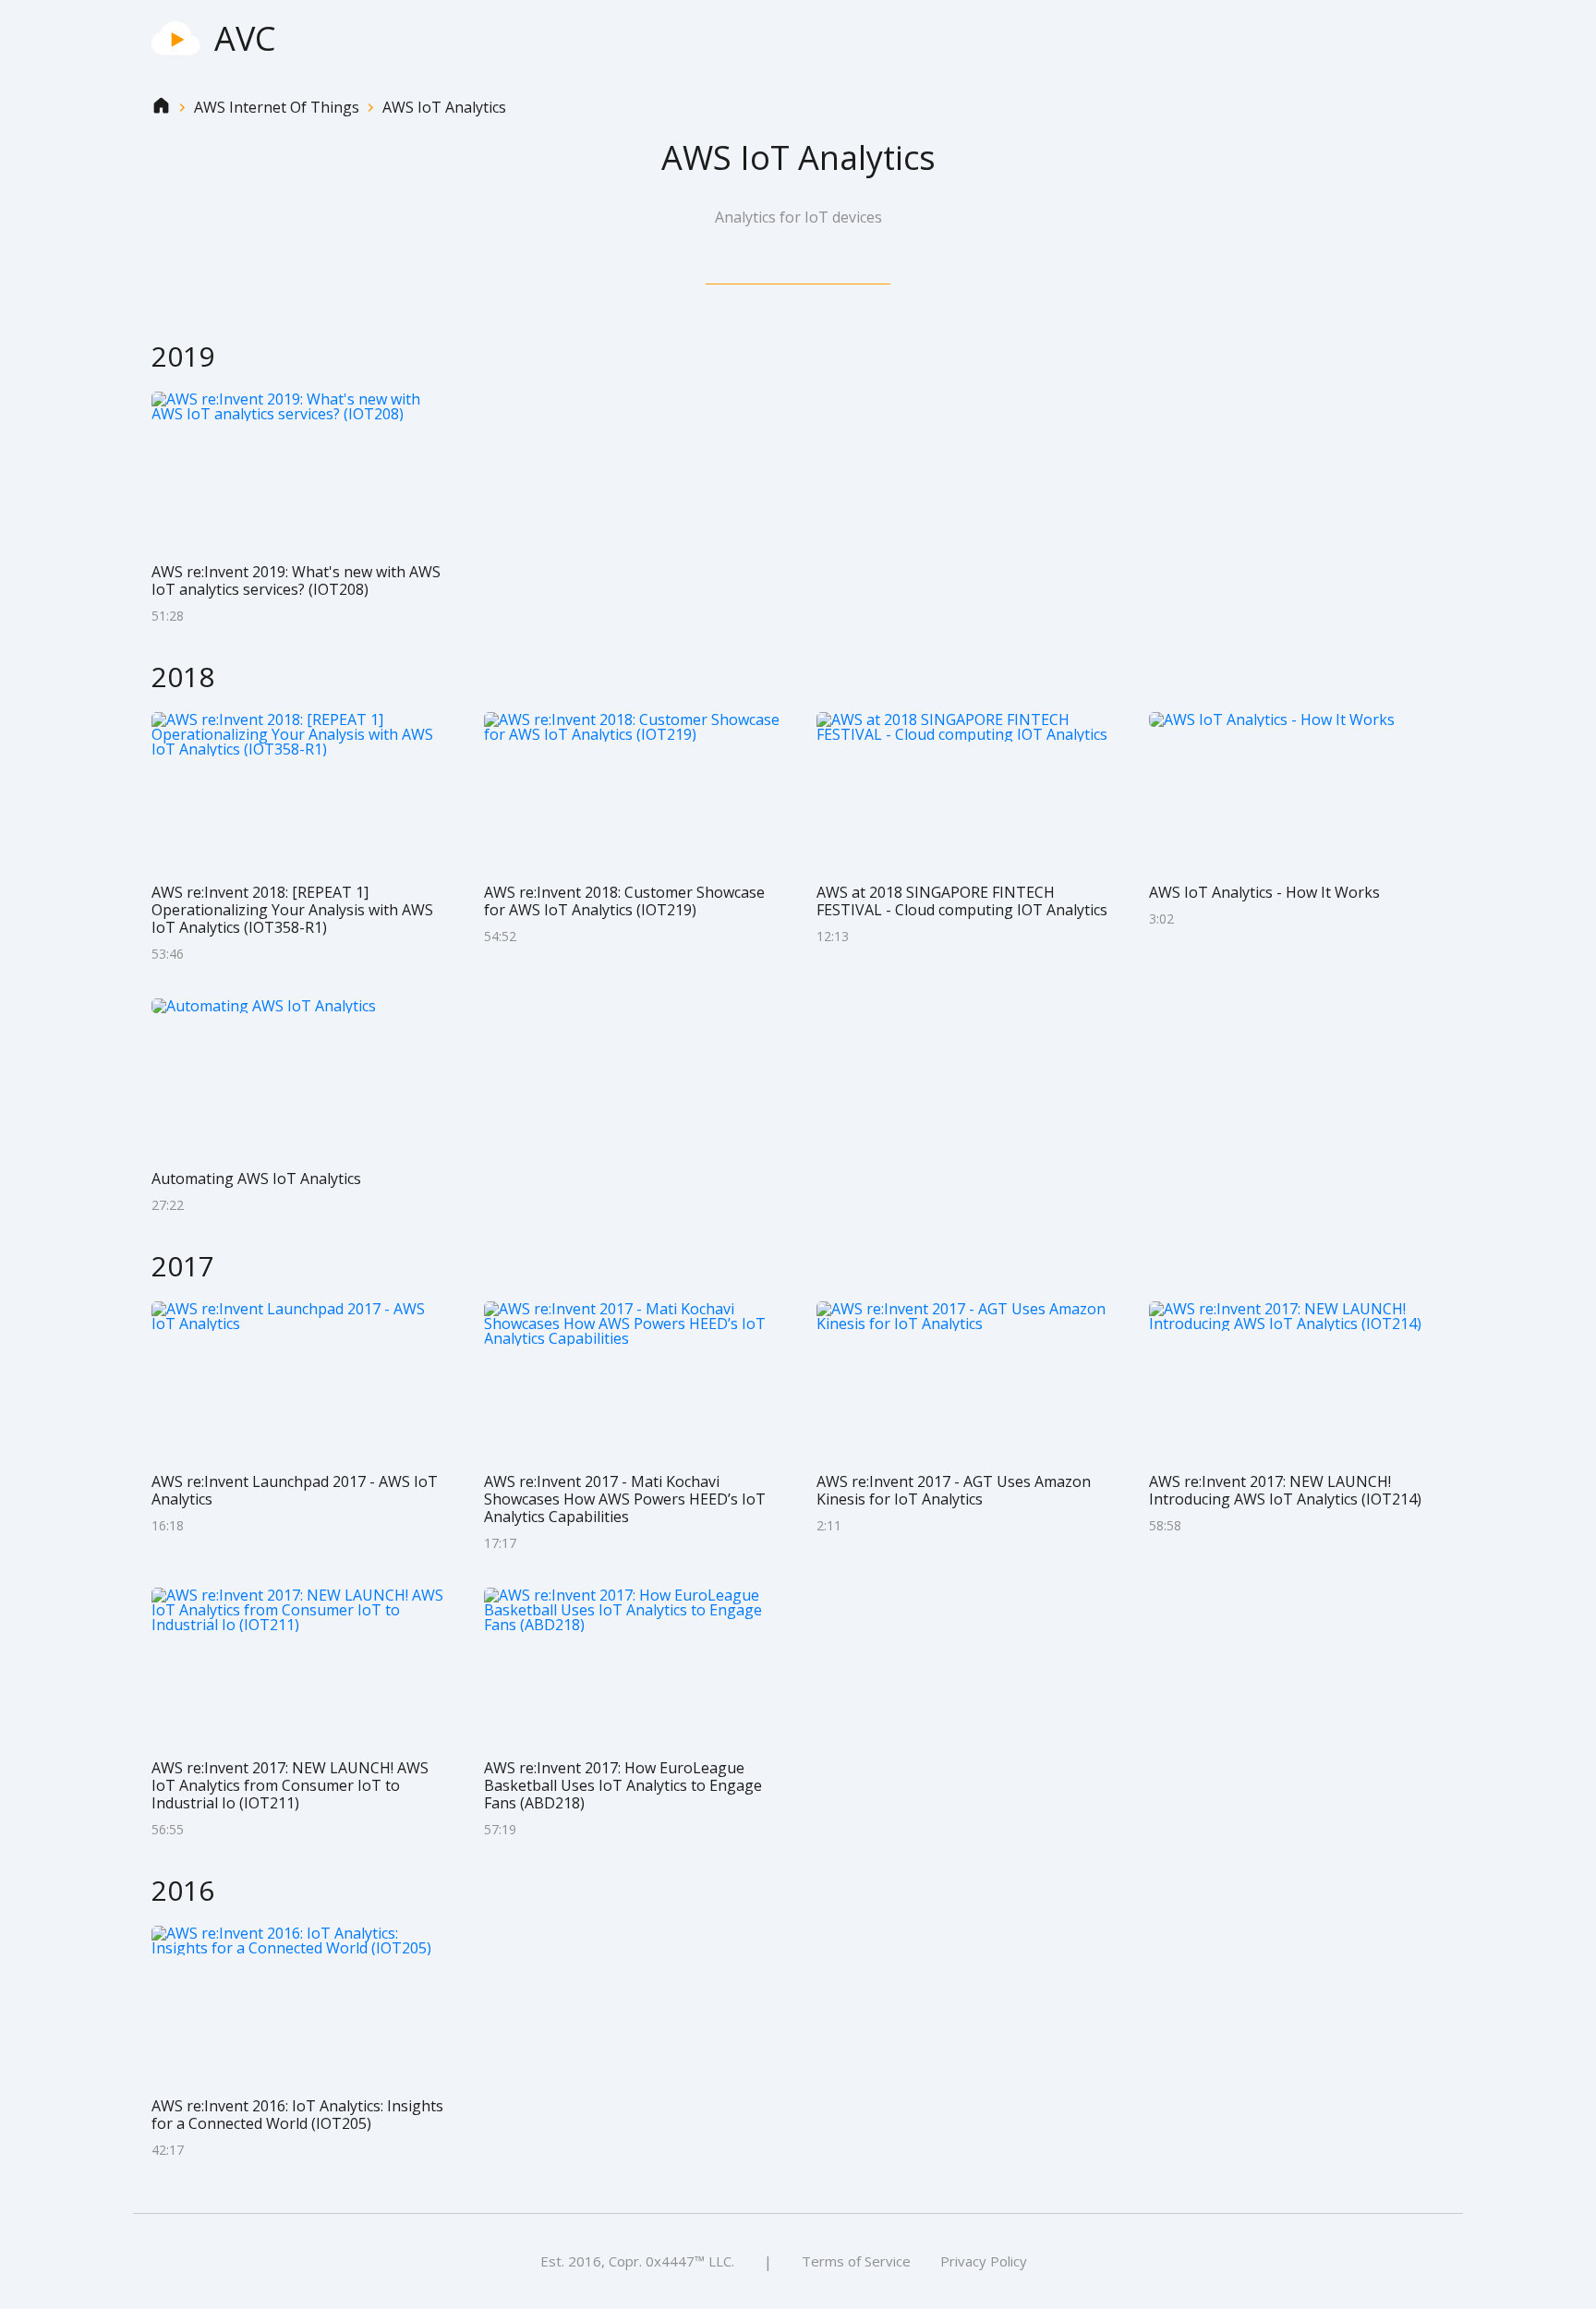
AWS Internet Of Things (277, 108)
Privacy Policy (984, 2261)
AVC (245, 38)
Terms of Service (856, 2261)
